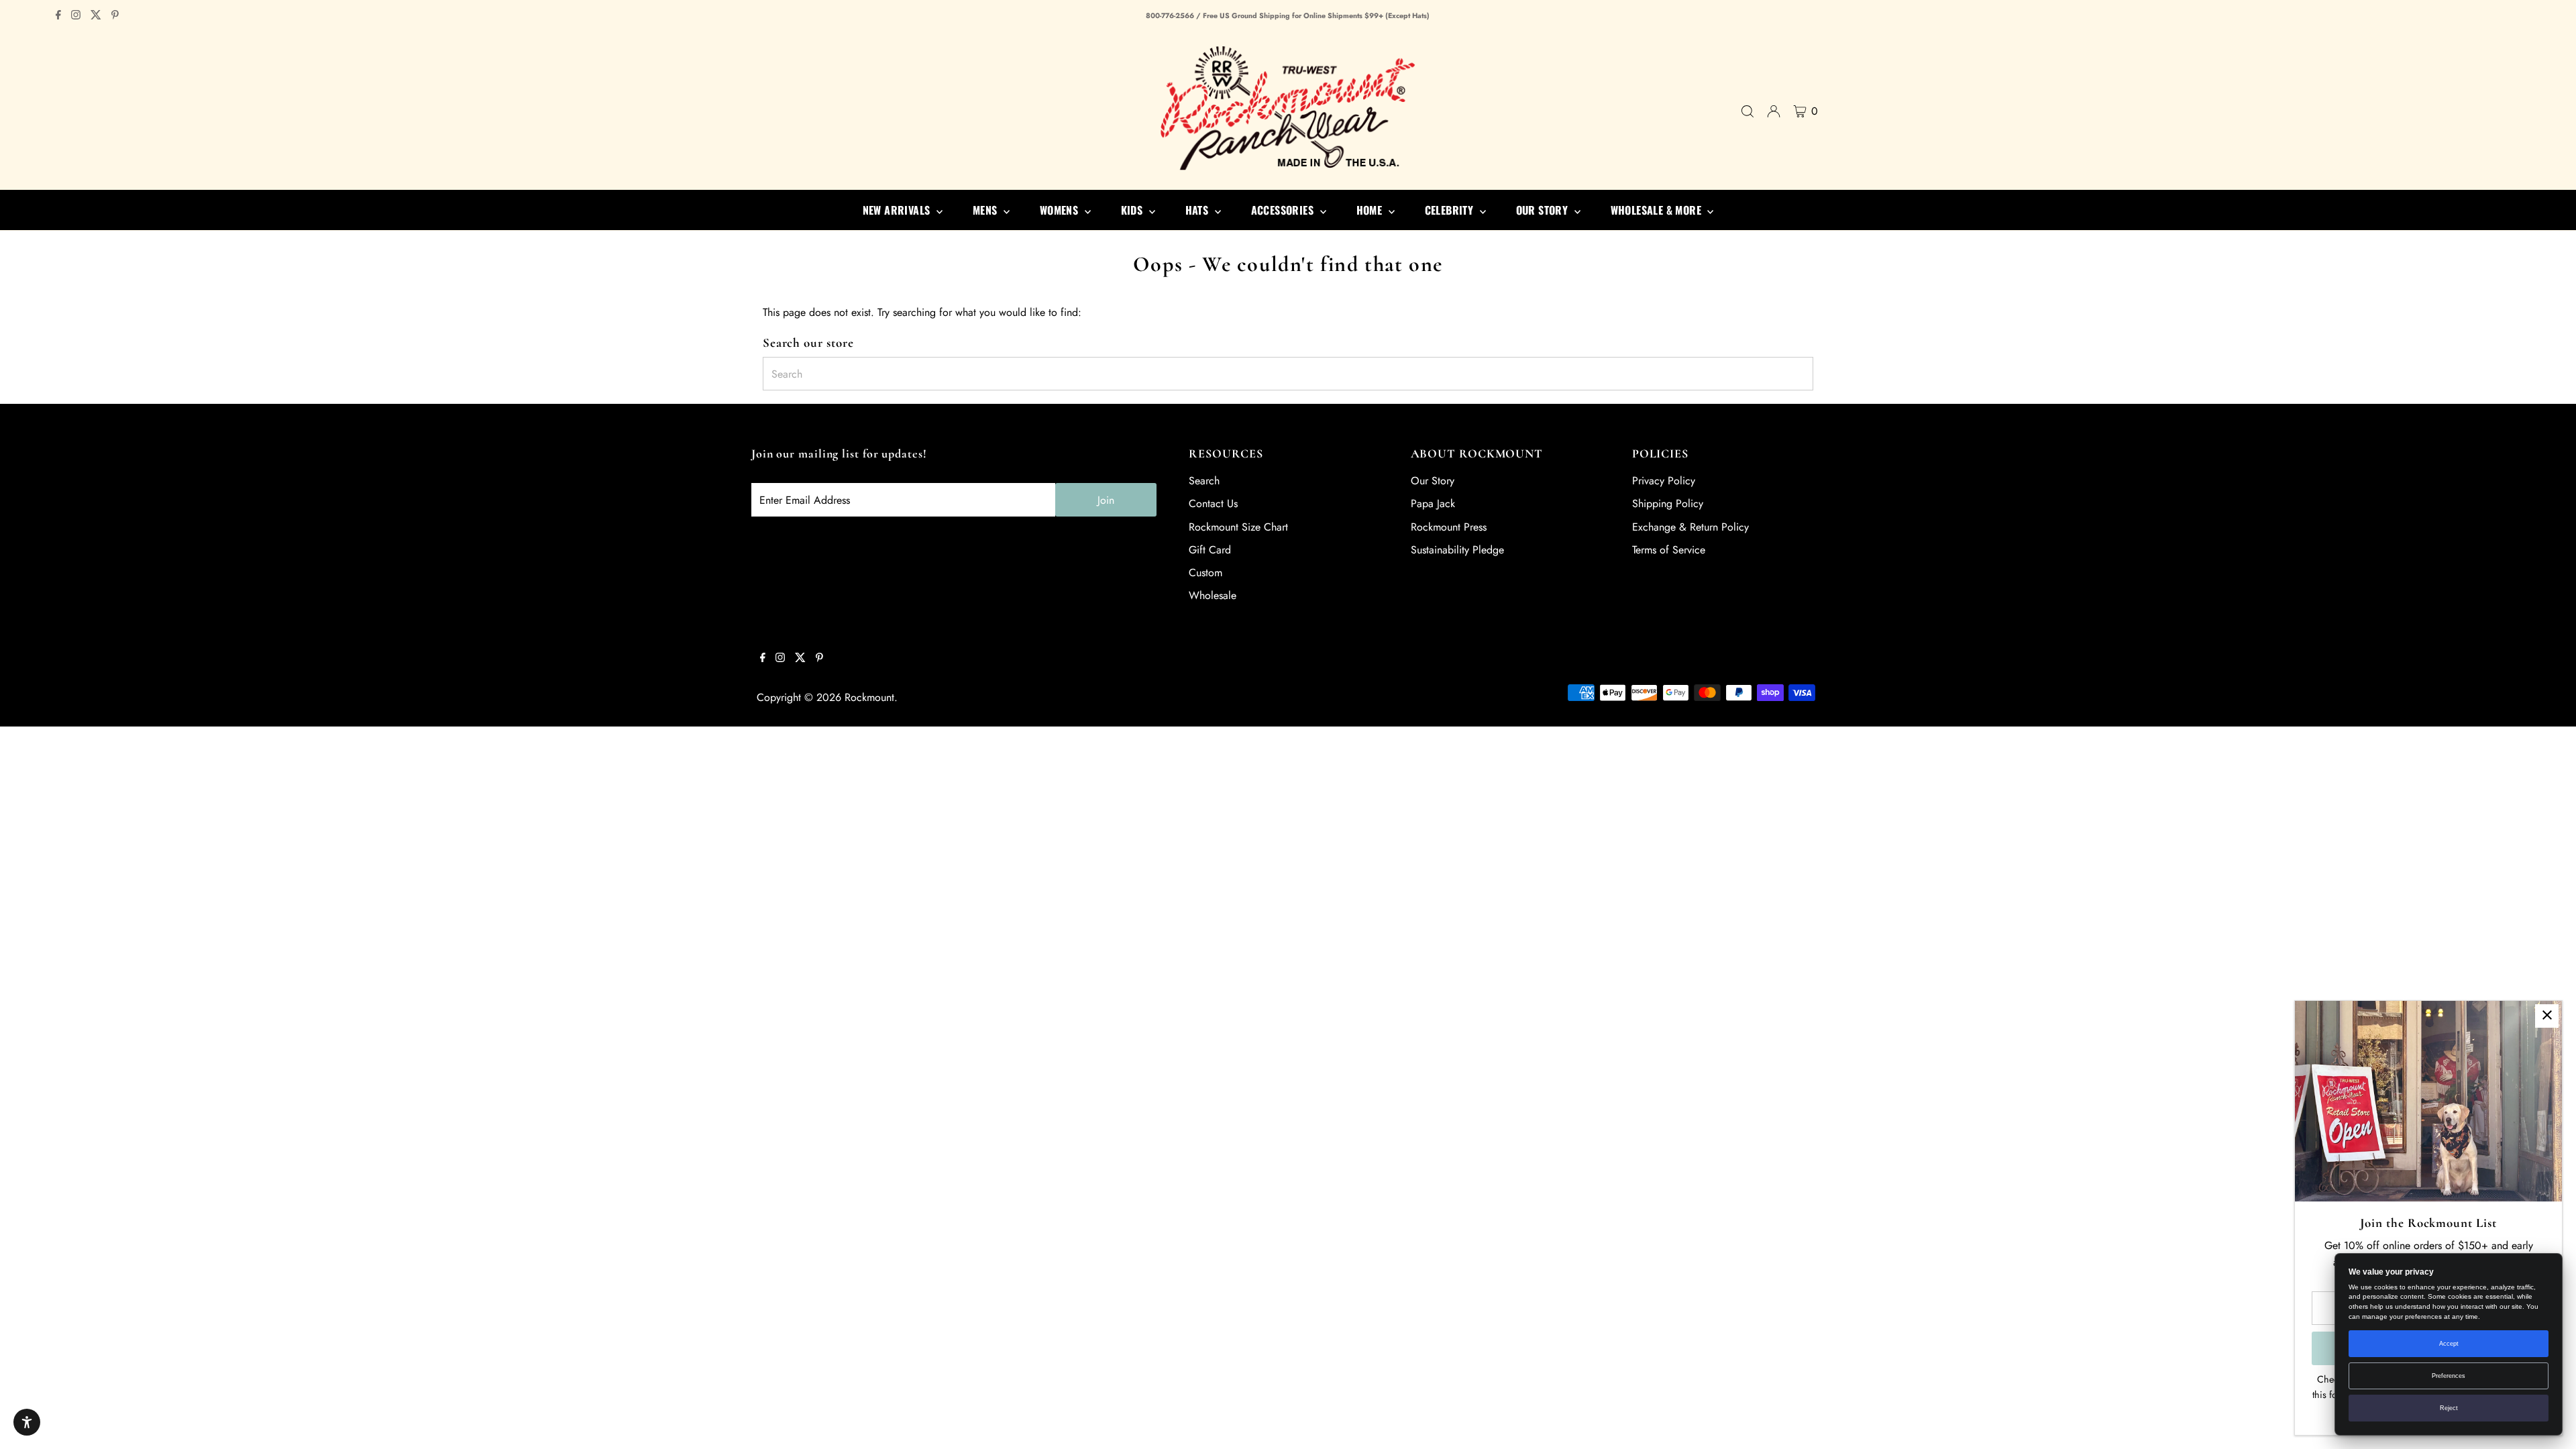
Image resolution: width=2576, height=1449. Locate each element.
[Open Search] (1748, 111)
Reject (2449, 1408)
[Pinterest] (115, 16)
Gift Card (1210, 550)
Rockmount (869, 697)
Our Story (1433, 481)
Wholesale (1213, 595)
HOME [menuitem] (1371, 210)
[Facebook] (58, 16)
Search (1204, 481)
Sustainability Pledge (1457, 550)
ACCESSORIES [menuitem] (1284, 210)
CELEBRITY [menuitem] (1451, 210)
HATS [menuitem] (1198, 210)
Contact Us (1213, 503)
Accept (2449, 1344)
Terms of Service (1669, 550)
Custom (1205, 573)
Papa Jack (1433, 503)
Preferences (2449, 1376)
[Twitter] (96, 16)
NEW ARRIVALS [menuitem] (898, 210)
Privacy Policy (1664, 481)
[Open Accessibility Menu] (27, 1422)
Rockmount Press (1449, 527)
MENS (986, 210)
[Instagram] (76, 16)
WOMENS (1061, 210)
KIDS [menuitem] (1133, 210)
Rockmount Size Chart (1238, 527)
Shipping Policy (1668, 503)
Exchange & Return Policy (1690, 527)
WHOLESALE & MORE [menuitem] (1658, 210)
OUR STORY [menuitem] (1544, 210)
